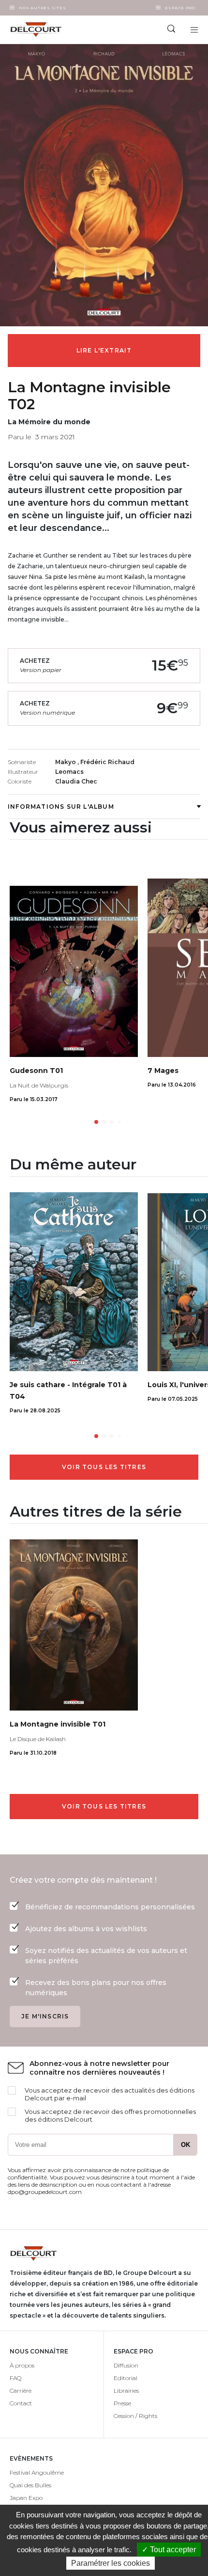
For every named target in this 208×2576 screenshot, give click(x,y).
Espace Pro (180, 8)
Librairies (126, 2391)
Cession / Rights (135, 2416)
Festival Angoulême (37, 2472)
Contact (21, 2403)
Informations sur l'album (61, 807)
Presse (122, 2403)
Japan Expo (26, 2498)
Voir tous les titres (104, 1467)
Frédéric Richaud (107, 762)
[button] (96, 1122)
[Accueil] (52, 30)
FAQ (15, 2378)
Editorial (126, 2378)
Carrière (21, 2391)
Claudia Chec (76, 781)
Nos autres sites (43, 8)
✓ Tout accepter (169, 2550)
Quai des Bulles (30, 2485)
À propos (22, 2365)
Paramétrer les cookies (111, 2563)
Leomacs (69, 772)
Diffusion (126, 2365)
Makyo (66, 762)
